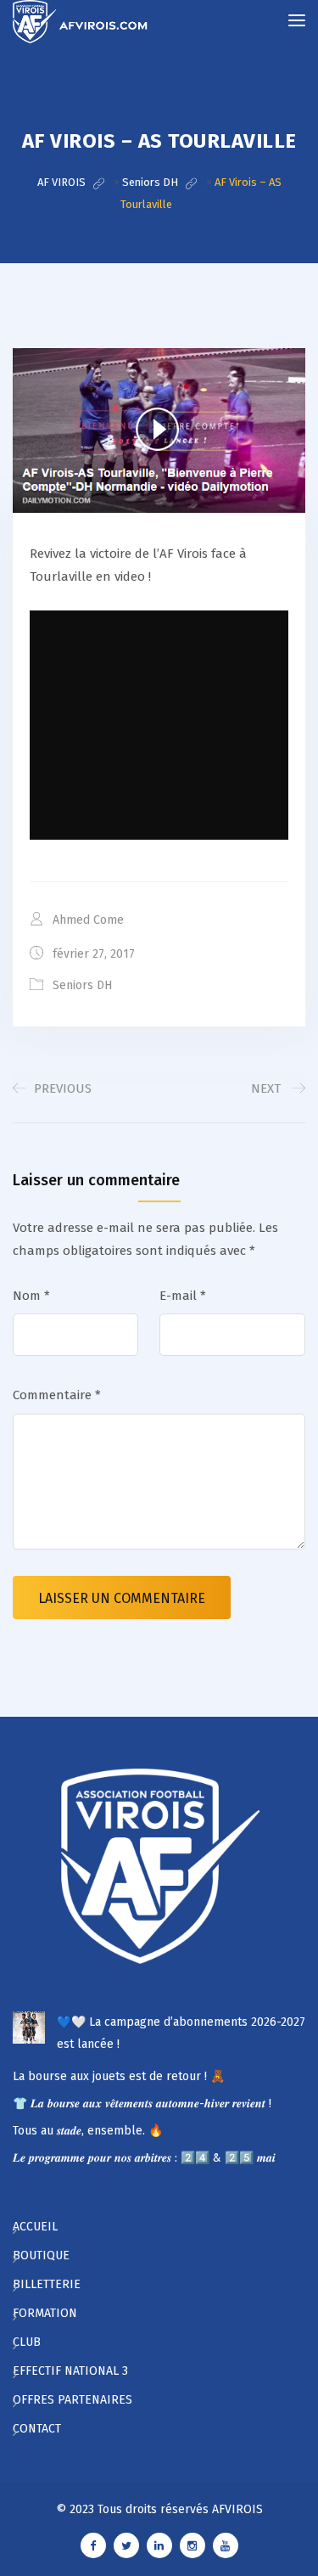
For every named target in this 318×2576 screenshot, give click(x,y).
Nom (31, 1296)
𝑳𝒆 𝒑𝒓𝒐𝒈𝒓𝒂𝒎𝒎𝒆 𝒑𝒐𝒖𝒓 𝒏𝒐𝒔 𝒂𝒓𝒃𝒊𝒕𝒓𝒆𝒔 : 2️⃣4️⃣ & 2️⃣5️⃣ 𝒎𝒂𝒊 (144, 2158)
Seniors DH (82, 985)
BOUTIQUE (41, 2255)
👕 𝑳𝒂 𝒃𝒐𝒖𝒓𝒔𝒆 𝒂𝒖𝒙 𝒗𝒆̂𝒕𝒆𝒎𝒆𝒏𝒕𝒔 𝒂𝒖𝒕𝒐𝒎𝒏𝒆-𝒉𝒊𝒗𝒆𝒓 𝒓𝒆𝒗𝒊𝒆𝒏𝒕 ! (142, 2104)
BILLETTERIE (47, 2284)
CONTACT (37, 2429)
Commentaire (57, 1395)
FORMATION (45, 2313)
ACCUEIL (35, 2227)
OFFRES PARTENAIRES (73, 2400)
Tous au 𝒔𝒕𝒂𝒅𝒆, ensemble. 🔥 (88, 2131)
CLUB (27, 2342)
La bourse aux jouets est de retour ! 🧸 (119, 2076)
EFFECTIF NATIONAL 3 (70, 2371)
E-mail (183, 1296)
